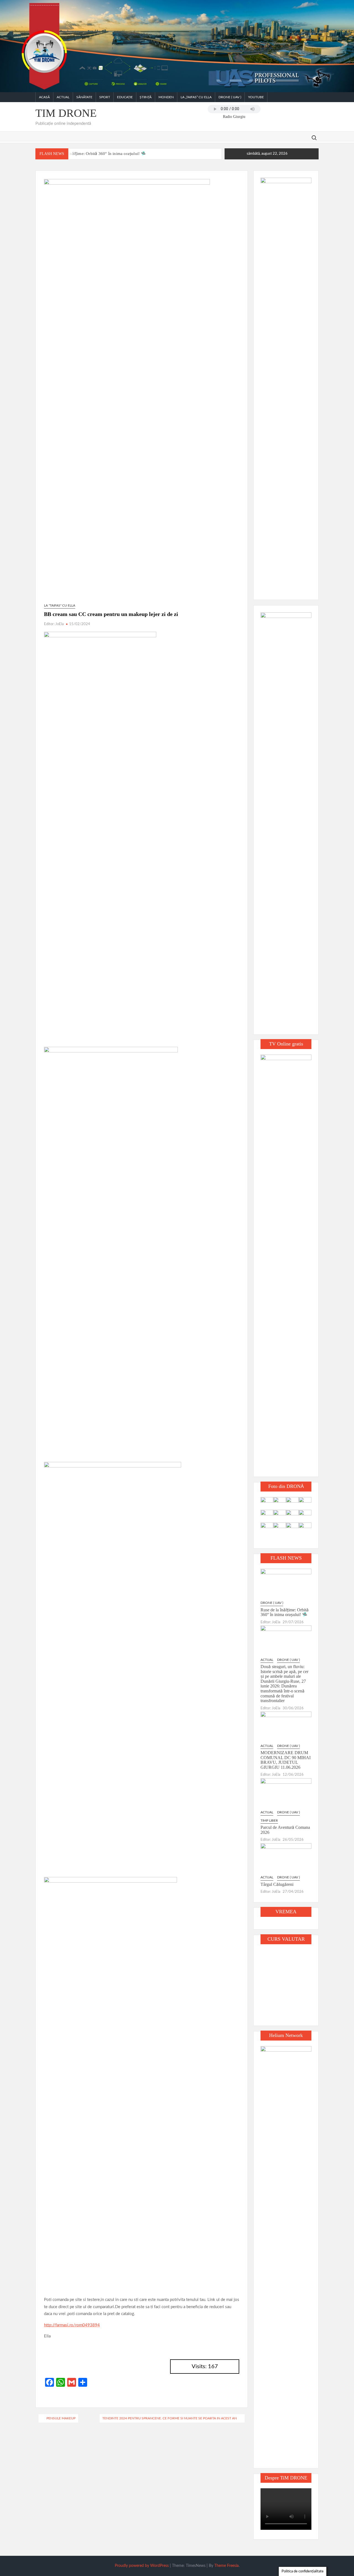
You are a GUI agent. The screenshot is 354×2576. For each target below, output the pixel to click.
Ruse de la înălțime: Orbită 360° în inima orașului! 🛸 (97, 154)
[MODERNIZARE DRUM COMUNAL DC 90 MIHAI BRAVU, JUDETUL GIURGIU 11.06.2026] (286, 1727)
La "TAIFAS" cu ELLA (60, 605)
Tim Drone (66, 113)
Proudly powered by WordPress (142, 2566)
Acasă (44, 97)
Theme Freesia (227, 2566)
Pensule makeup (61, 2418)
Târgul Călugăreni (277, 1884)
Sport (105, 97)
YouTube (256, 97)
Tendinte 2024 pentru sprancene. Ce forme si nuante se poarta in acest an (170, 2418)
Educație (125, 97)
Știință (146, 97)
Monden (166, 97)
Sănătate (84, 97)
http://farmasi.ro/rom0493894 (72, 2325)
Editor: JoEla (54, 624)
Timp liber (269, 1821)
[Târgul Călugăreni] (286, 1858)
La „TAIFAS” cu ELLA (196, 97)
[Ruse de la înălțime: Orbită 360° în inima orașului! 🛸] (286, 1584)
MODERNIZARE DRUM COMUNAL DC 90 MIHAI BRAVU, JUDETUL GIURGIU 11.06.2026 (286, 1760)
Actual (63, 97)
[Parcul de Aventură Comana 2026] (286, 1793)
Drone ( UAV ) (230, 97)
